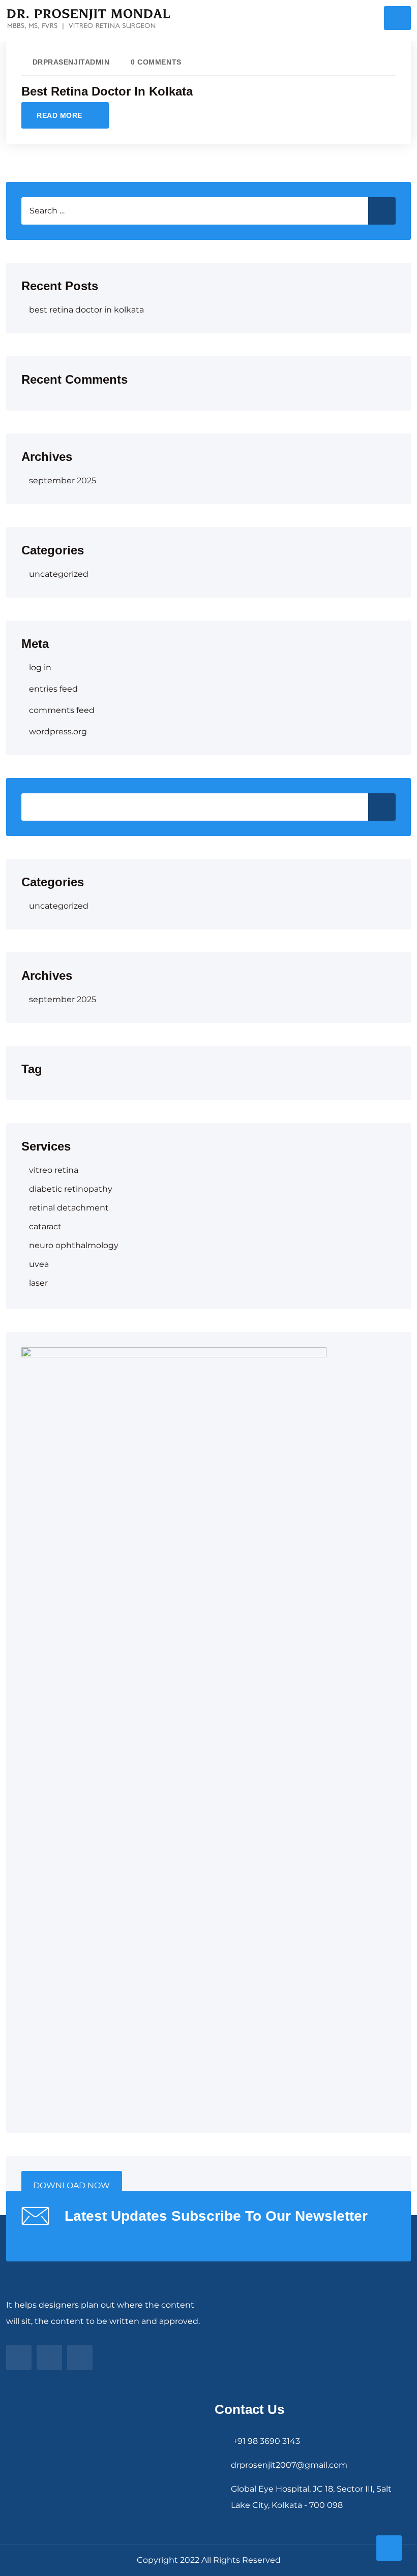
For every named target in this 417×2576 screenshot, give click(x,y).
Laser (38, 1283)
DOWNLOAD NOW (71, 2185)
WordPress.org (58, 732)
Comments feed (62, 710)
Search (382, 807)
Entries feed (53, 689)
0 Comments (156, 62)
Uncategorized (59, 574)
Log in (40, 668)
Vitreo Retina (54, 1170)
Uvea (39, 1264)
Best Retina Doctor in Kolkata (107, 91)
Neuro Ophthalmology (74, 1245)
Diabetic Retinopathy (71, 1189)
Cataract (45, 1227)
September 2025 (63, 480)
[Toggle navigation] (397, 18)
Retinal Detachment (69, 1208)
